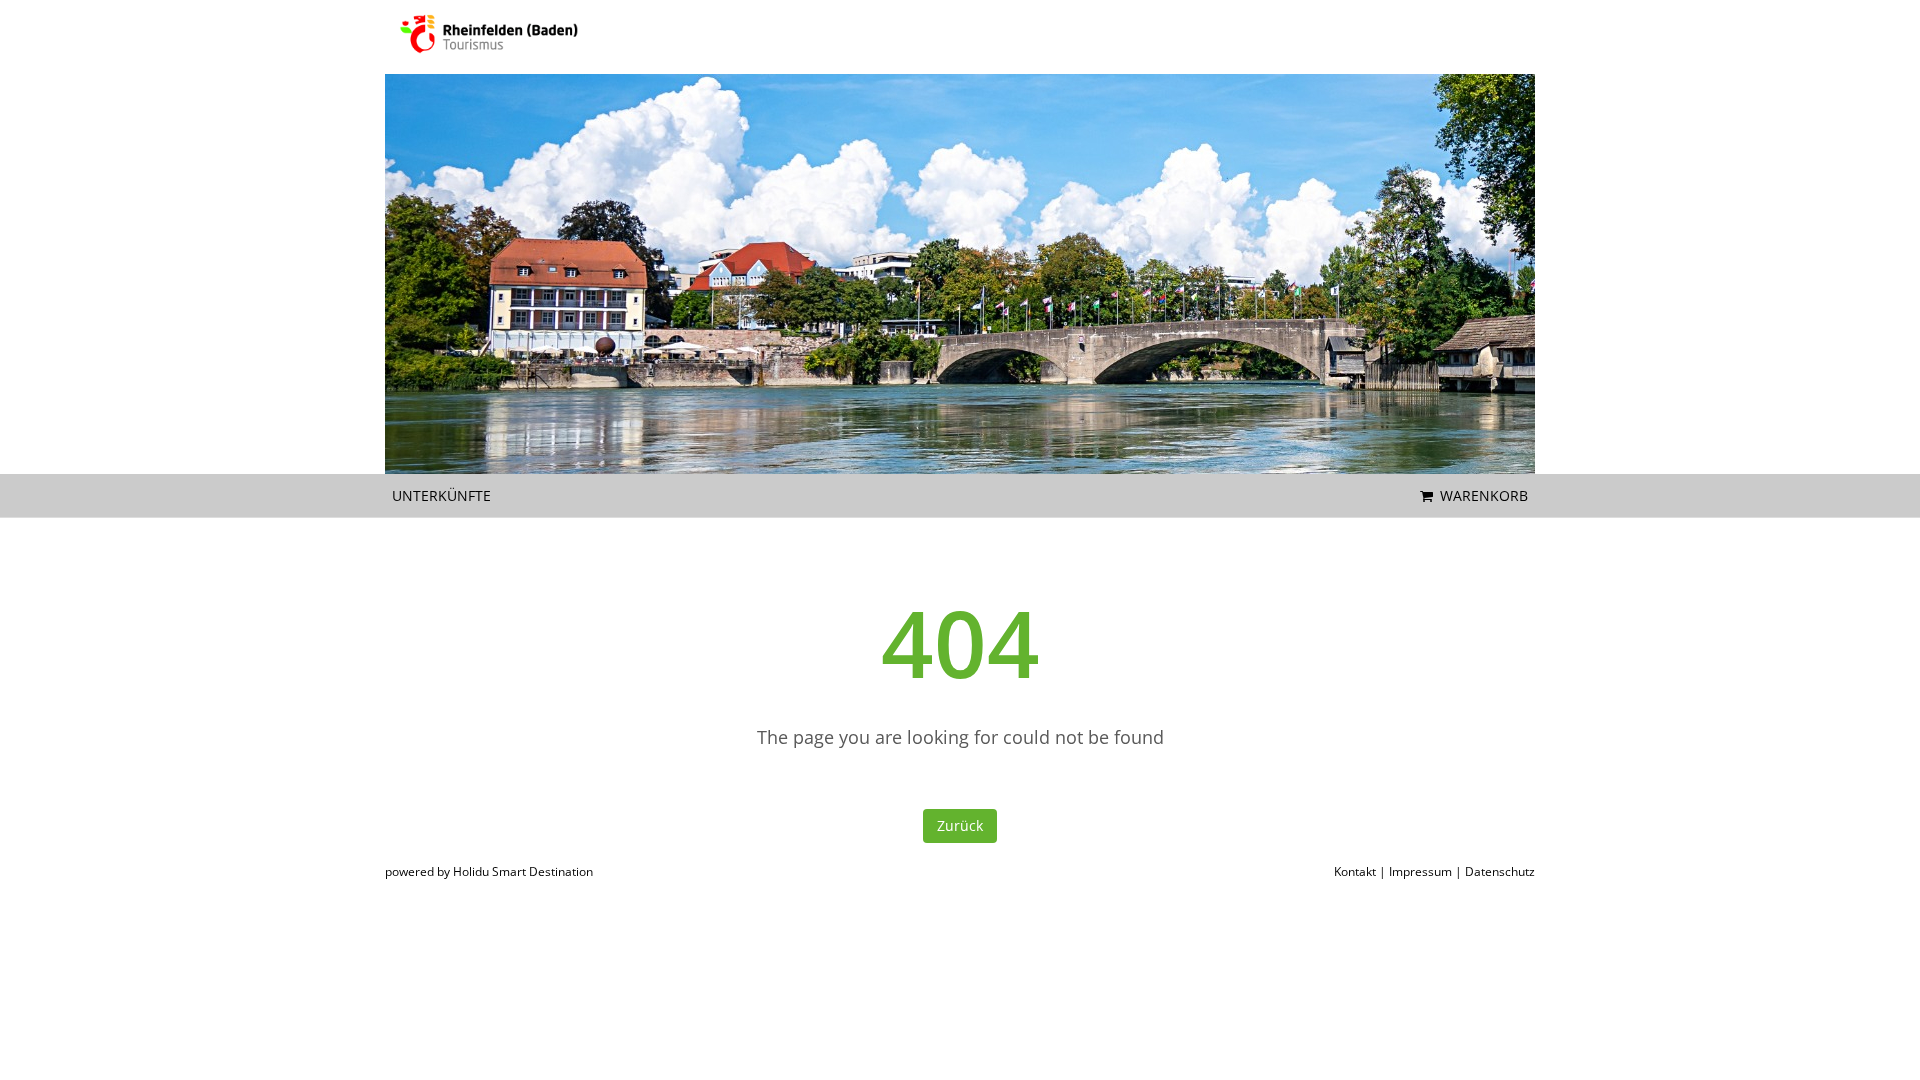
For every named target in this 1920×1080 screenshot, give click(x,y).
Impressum (1420, 871)
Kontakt (1355, 871)
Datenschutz (1500, 871)
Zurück (960, 825)
